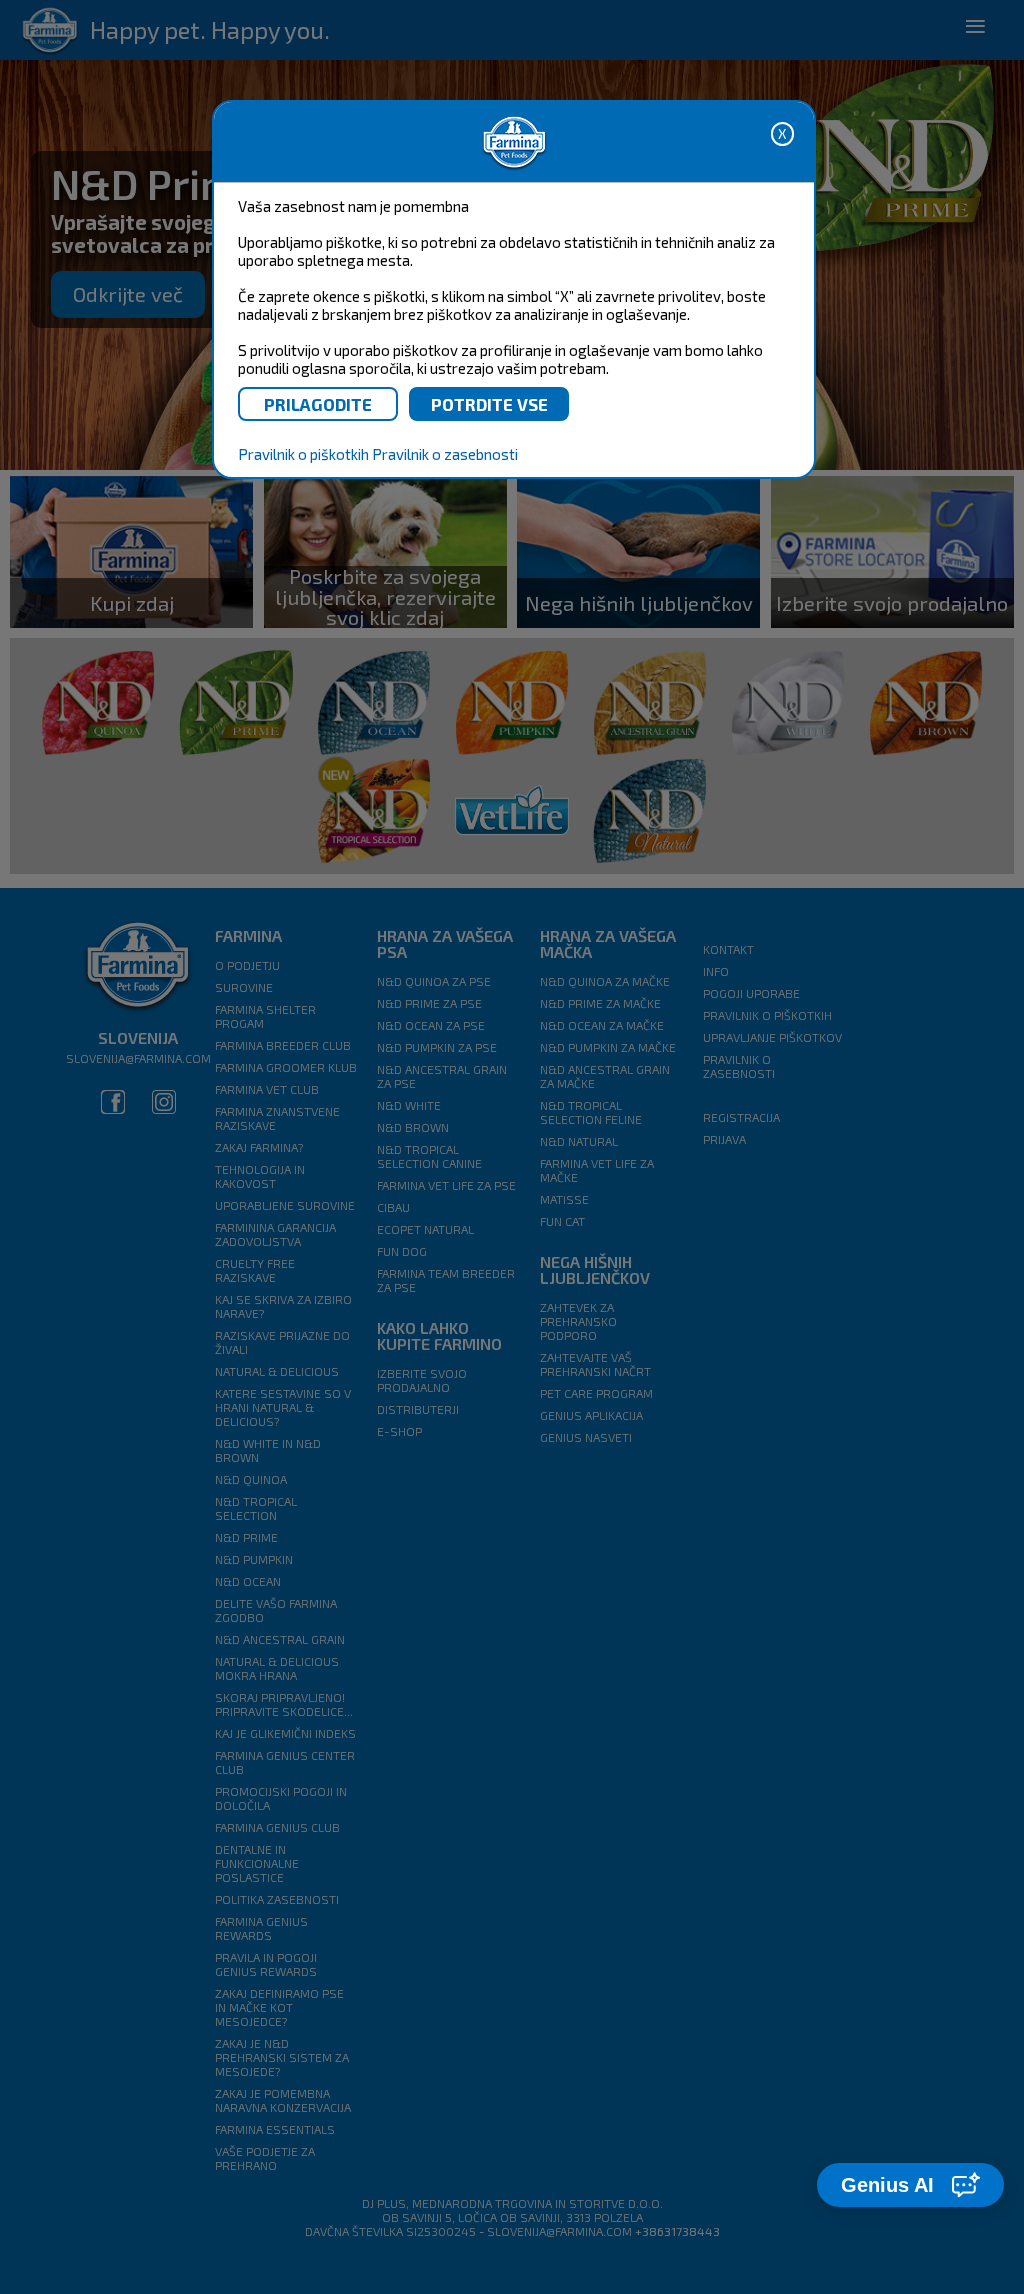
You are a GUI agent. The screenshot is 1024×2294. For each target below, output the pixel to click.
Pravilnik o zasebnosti (445, 454)
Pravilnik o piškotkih (303, 454)
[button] (910, 2185)
